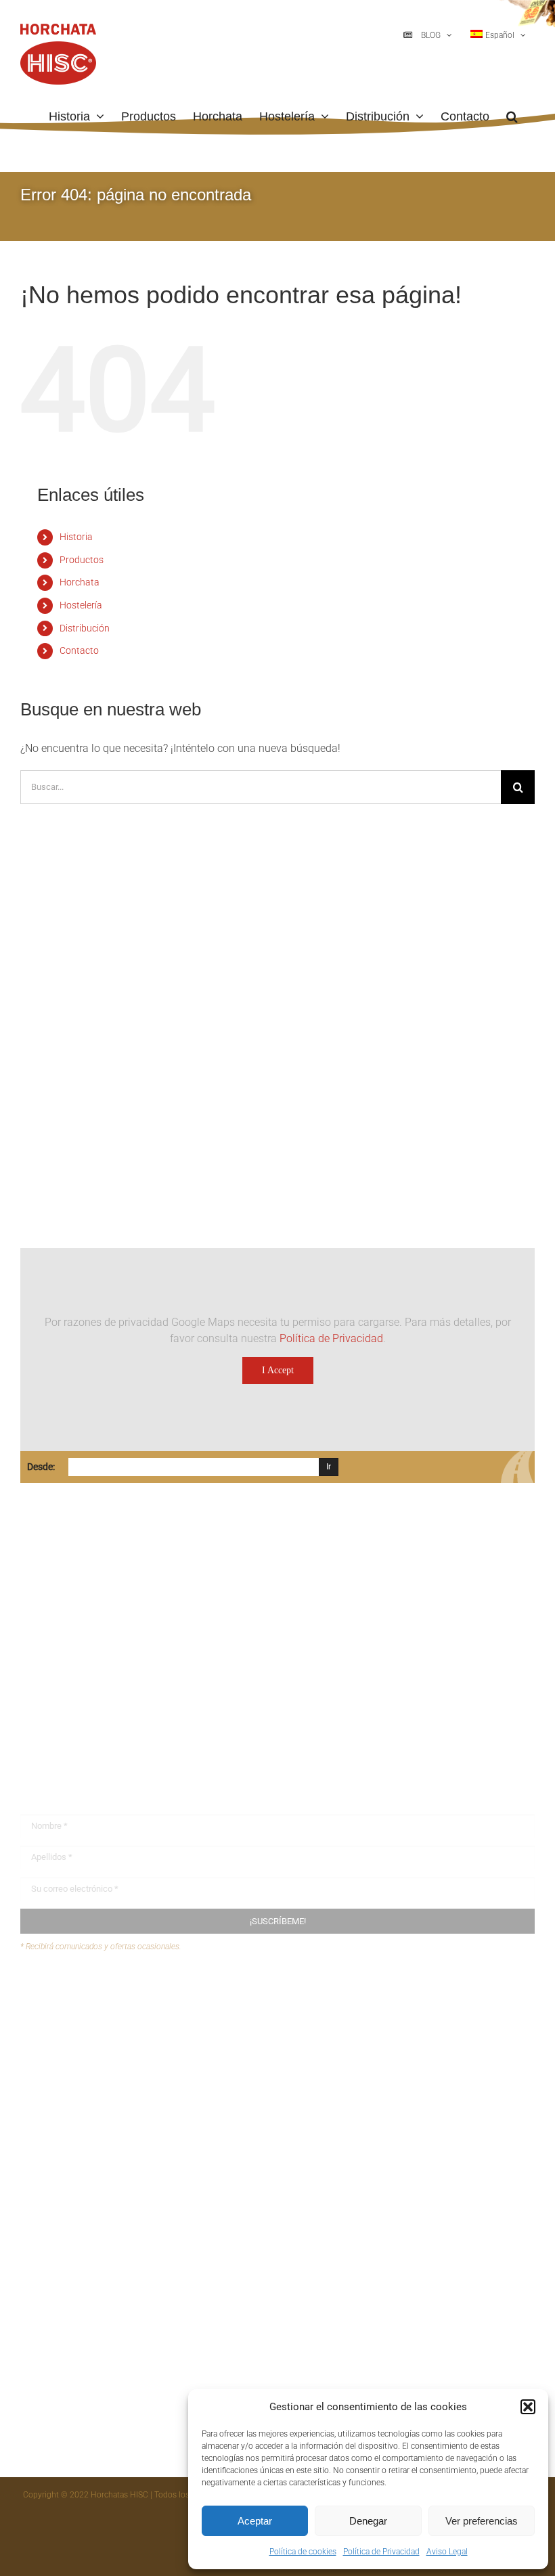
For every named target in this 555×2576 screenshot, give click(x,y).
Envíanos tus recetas (95, 2022)
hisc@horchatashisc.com (101, 1698)
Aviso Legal (447, 2552)
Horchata (80, 582)
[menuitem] (498, 35)
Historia (76, 537)
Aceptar (255, 2521)
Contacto (79, 650)
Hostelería (81, 605)
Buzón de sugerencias (98, 1996)
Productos (82, 560)
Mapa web (71, 2048)
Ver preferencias (482, 2521)
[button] (528, 2407)
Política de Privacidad (381, 2552)
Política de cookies (303, 2552)
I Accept (278, 1370)
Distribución (85, 628)
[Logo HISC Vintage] (138, 938)
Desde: (41, 1467)
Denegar (368, 2521)
